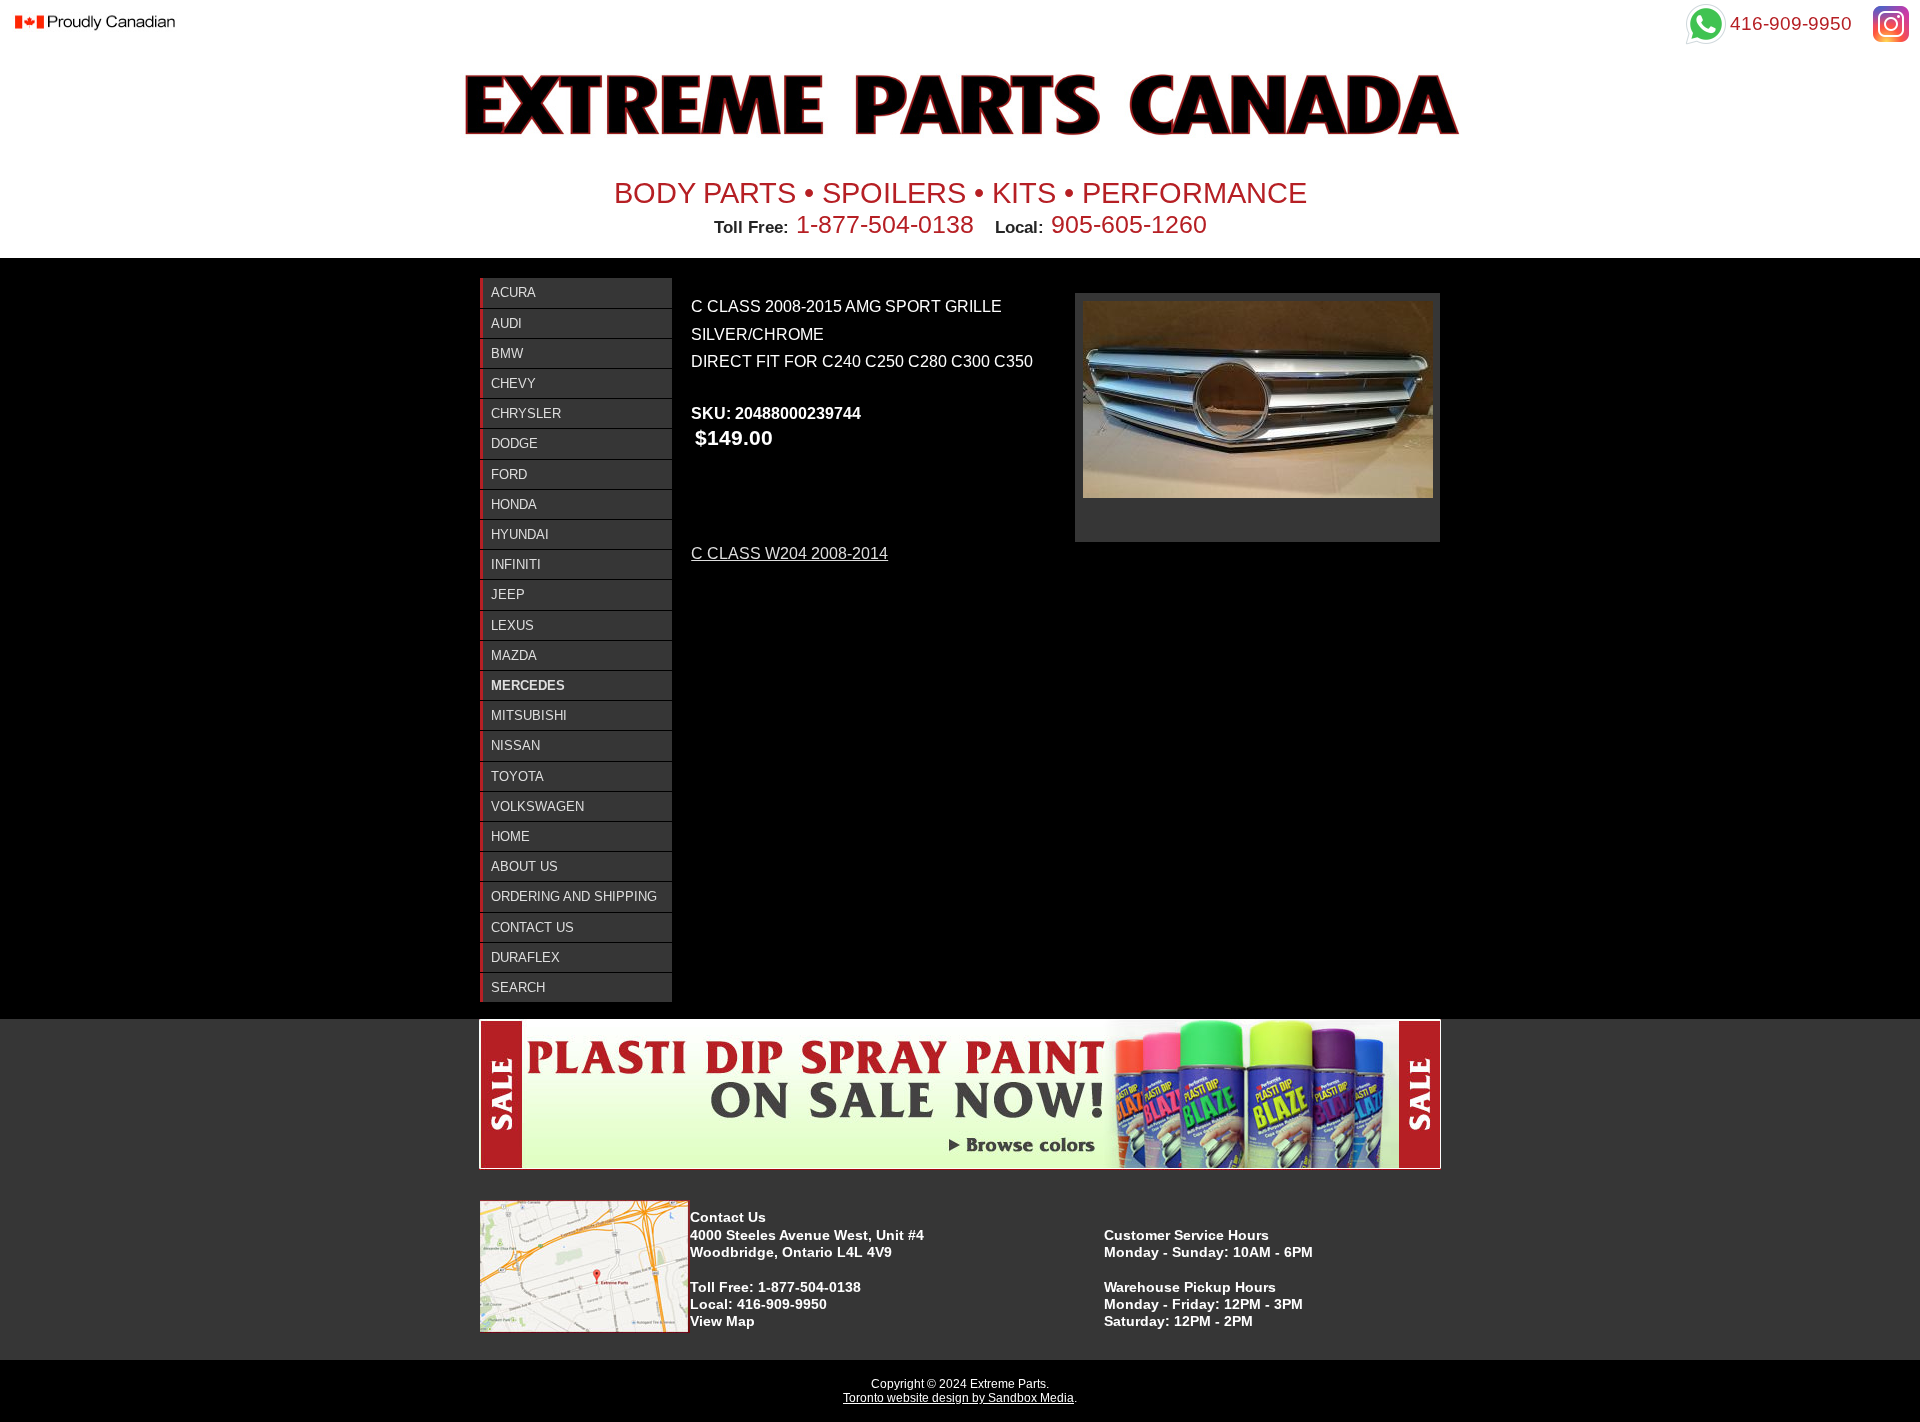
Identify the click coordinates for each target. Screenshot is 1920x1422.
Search (518, 987)
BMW (507, 353)
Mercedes (528, 685)
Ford (509, 474)
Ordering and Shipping (574, 896)
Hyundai (520, 534)
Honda (514, 504)
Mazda (514, 655)
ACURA (513, 292)
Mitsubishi (529, 715)
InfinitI (516, 564)
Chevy (513, 383)
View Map (722, 1321)
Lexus (512, 625)
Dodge (514, 443)
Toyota (517, 776)
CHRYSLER (526, 413)
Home (510, 836)
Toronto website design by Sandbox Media (958, 1398)
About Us (524, 866)
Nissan (515, 745)
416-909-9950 (782, 1304)
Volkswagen (537, 806)
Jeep (508, 594)
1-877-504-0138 (885, 224)
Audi (506, 323)
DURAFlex (525, 957)
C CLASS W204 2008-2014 (789, 553)
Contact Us (532, 927)
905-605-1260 (1129, 224)
